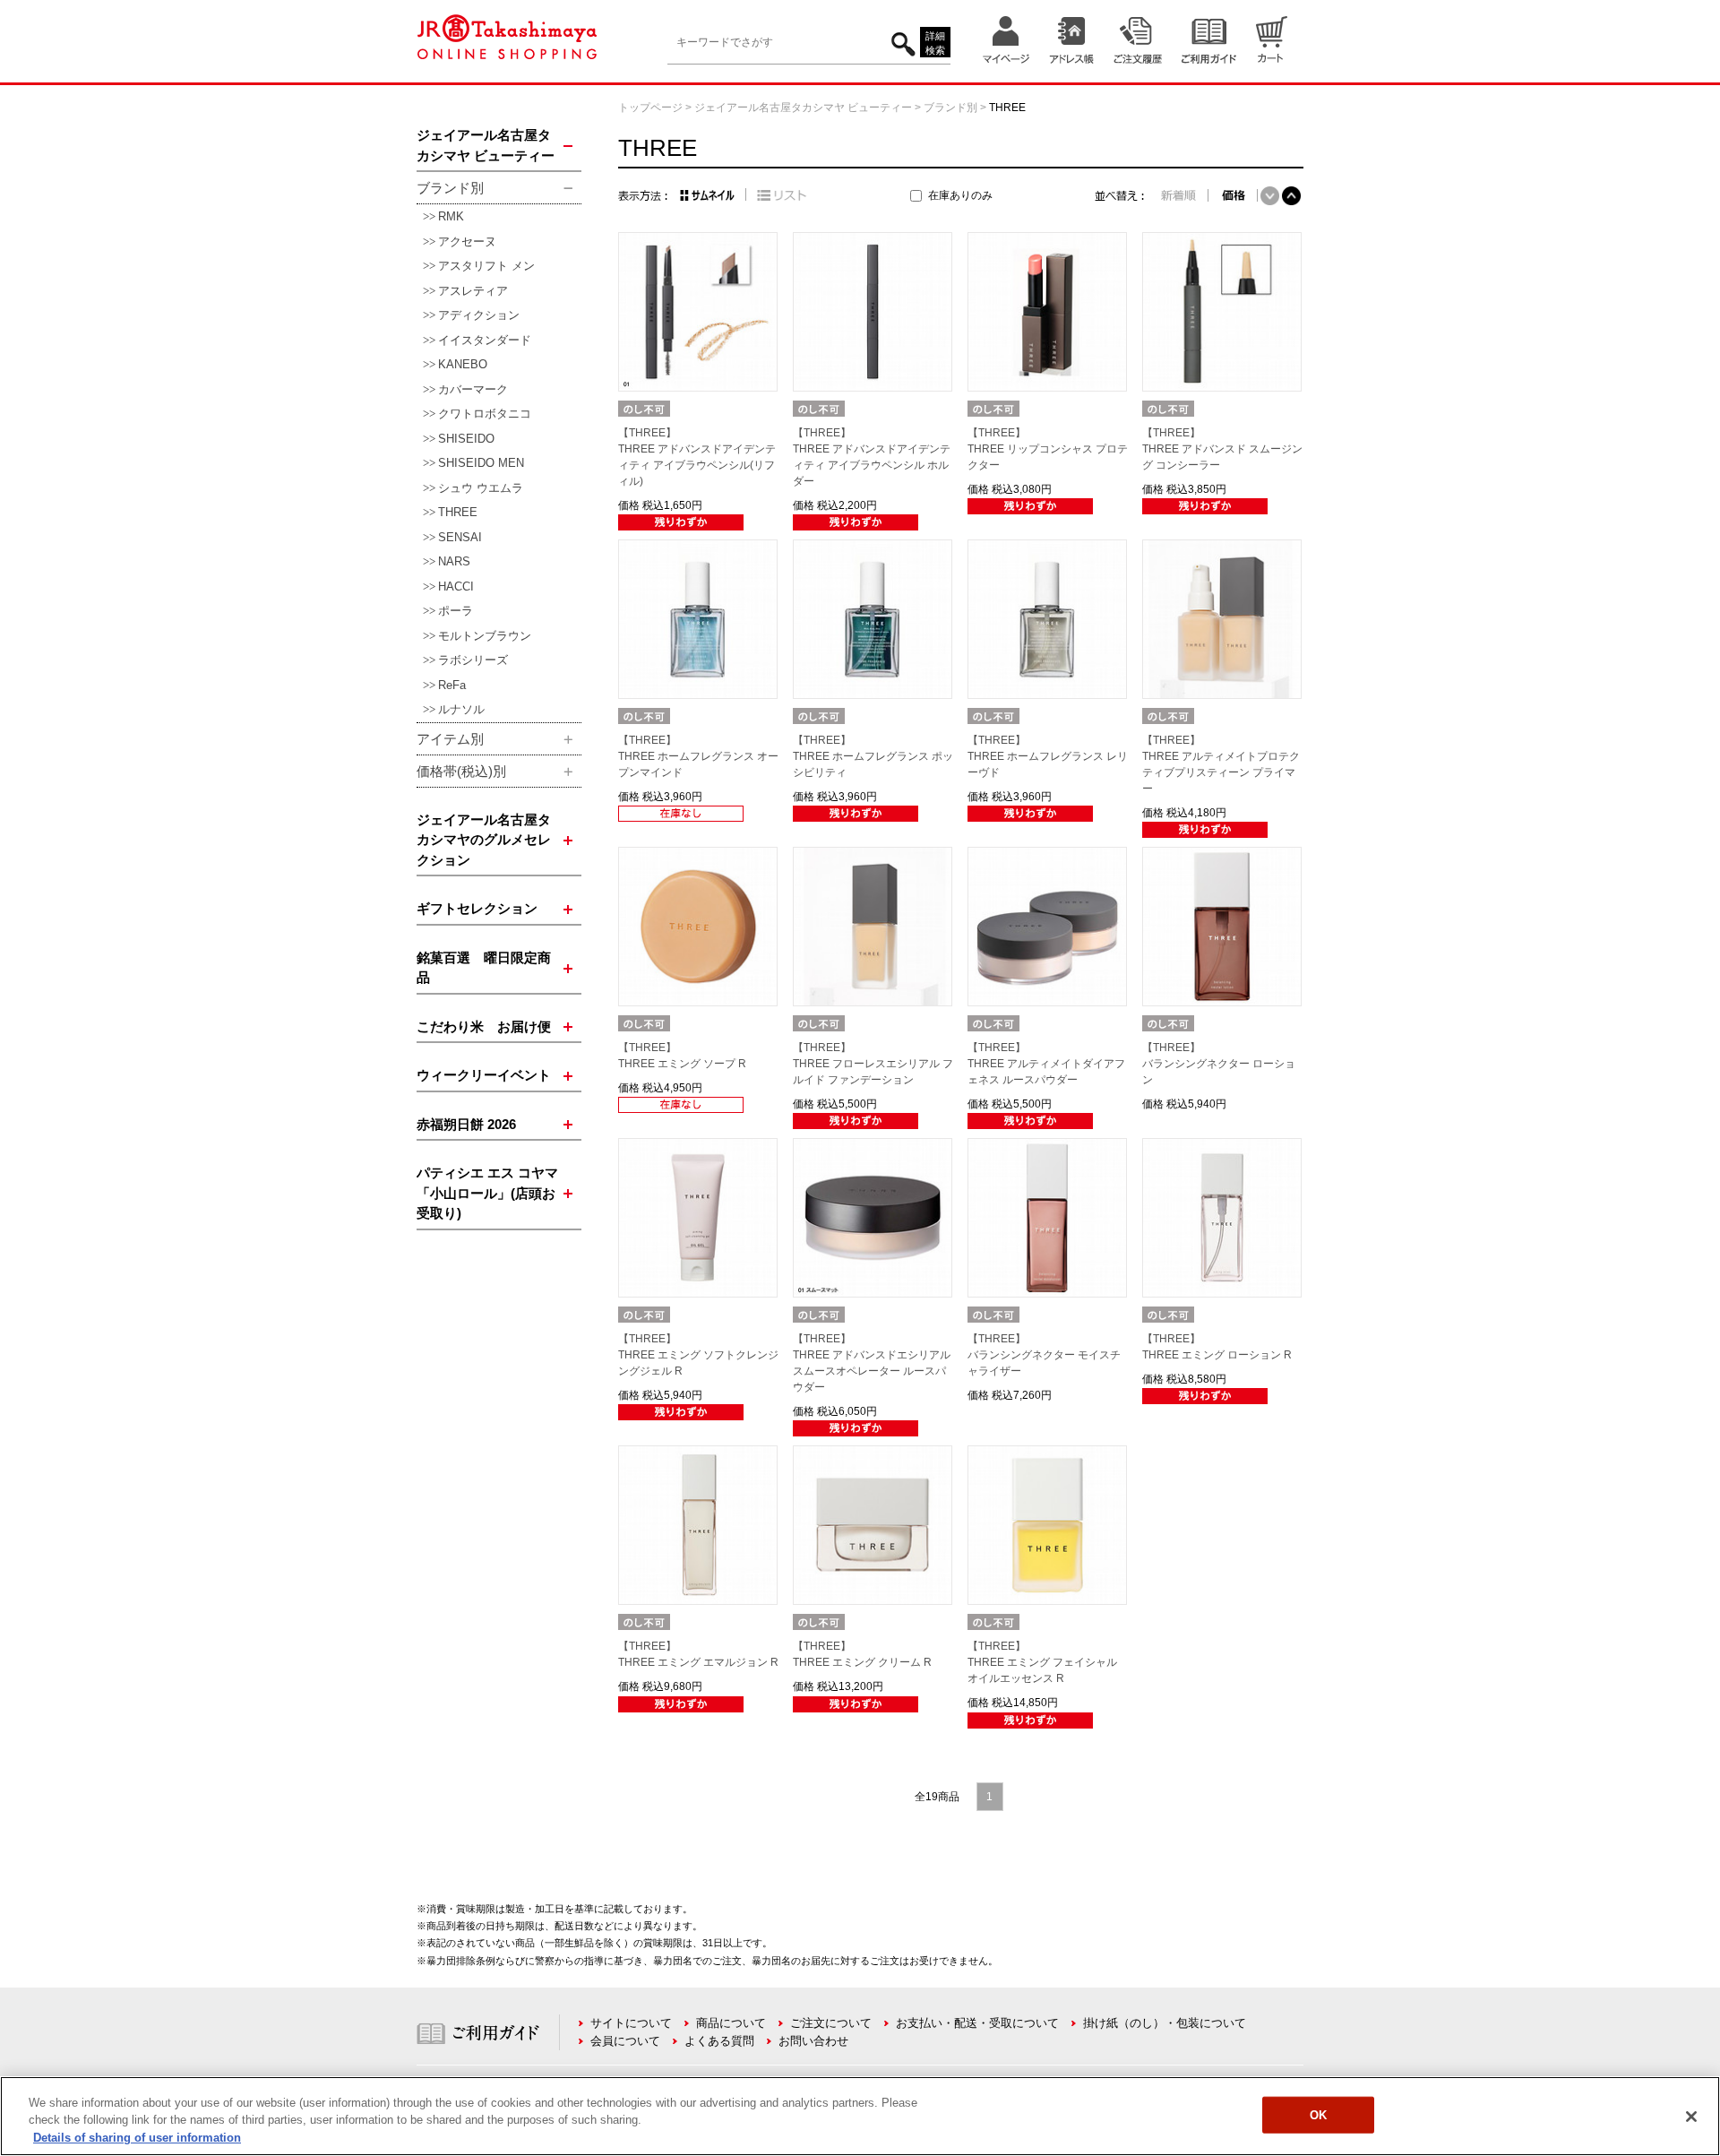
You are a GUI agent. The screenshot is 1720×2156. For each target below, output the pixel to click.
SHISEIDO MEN (481, 463)
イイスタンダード (485, 340)
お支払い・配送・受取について (977, 2023)
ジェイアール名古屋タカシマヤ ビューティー (803, 108)
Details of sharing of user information (137, 2138)
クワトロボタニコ (485, 414)
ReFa (452, 685)
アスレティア (473, 291)
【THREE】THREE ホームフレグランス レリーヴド (1048, 756)
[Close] (1691, 2117)
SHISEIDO (466, 439)
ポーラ (456, 611)
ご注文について (831, 2023)
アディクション (479, 315)
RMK (451, 216)
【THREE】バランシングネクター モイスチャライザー (1044, 1355)
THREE (458, 512)
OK (1318, 2114)
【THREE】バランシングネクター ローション (1219, 1064)
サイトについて (631, 2023)
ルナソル (461, 709)
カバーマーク (473, 389)
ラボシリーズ (473, 660)
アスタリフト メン (486, 266)
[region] (860, 2116)
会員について (625, 2041)
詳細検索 (935, 43)
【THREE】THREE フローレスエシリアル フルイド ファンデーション (873, 1064)
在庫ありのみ (960, 195)
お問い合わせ (813, 2041)
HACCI (456, 586)
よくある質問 (719, 2041)
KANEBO (463, 364)
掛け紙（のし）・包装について (1165, 2023)
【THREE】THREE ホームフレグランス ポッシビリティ (873, 756)
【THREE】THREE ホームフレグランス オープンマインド (698, 756)
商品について (731, 2023)
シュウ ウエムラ (481, 488)
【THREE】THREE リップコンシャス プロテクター (1048, 449)
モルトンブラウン (485, 636)
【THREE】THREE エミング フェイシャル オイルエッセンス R (1042, 1662)
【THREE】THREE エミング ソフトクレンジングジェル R (698, 1355)
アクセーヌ (467, 241)
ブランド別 (950, 108)
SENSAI (460, 537)
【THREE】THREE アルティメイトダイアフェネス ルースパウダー (1046, 1064)
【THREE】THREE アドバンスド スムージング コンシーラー (1222, 449)
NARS (454, 561)
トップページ (650, 108)
